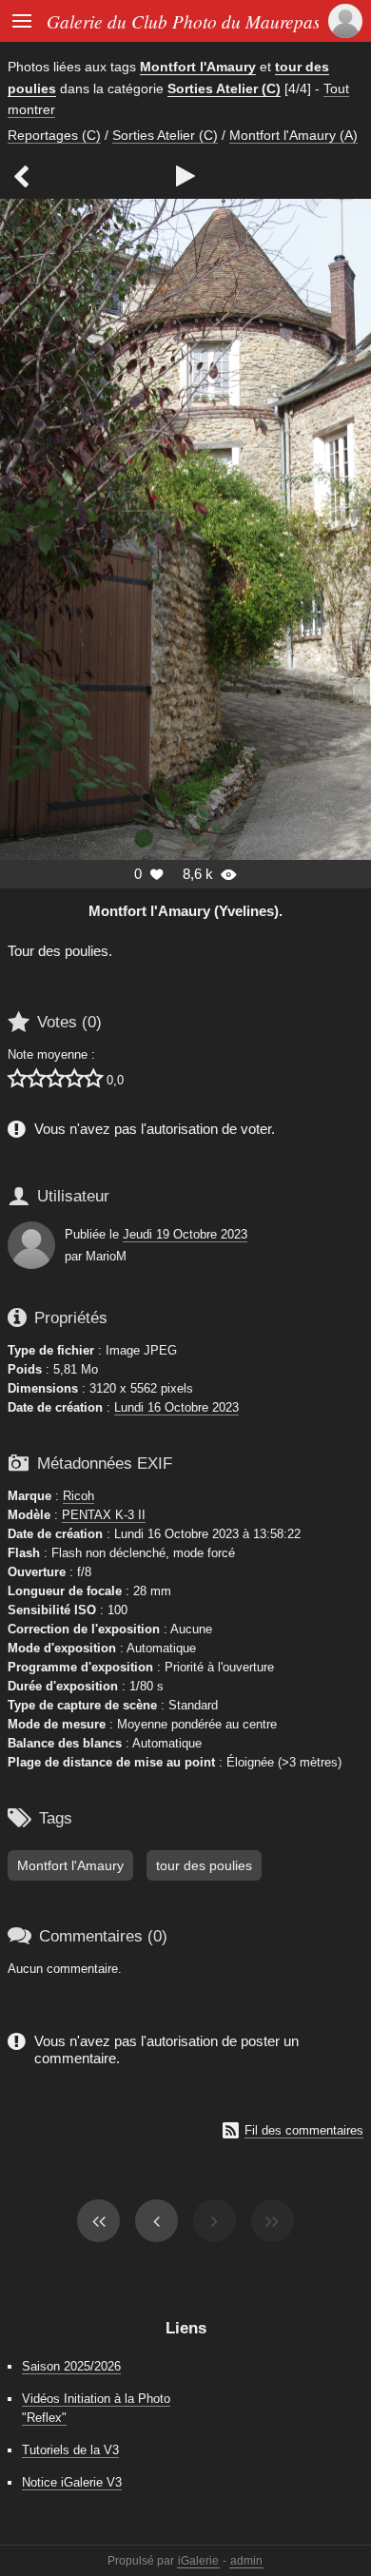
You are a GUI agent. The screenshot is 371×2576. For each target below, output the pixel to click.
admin (246, 2561)
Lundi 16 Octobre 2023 (176, 1407)
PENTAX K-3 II (104, 1515)
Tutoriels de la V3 (70, 2450)
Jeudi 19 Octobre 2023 (185, 1234)
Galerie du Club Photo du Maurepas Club (204, 21)
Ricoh (78, 1496)
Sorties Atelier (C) (224, 88)
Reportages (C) (54, 135)
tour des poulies (204, 1865)
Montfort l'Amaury (198, 67)
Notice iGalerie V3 (72, 2482)
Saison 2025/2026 (71, 2366)
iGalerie (198, 2561)
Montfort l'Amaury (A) (293, 135)
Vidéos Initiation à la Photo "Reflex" (96, 2408)
